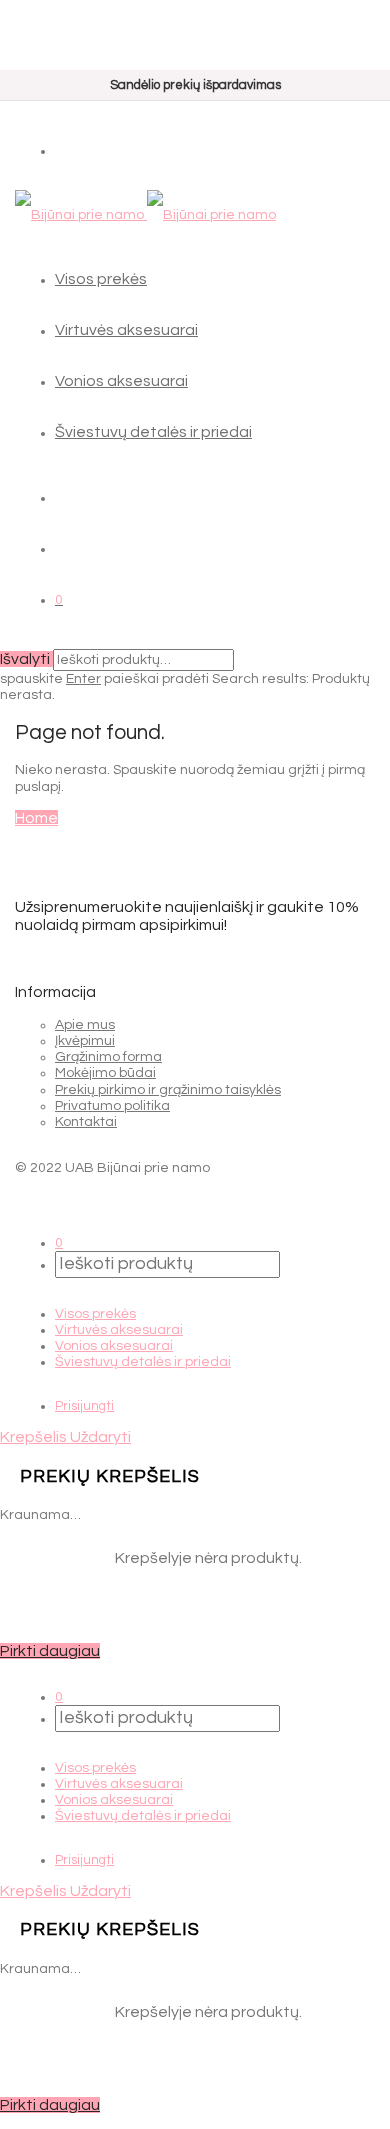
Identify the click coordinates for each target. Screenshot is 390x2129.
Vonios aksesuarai (121, 381)
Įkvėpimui (85, 1041)
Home (36, 818)
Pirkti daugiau (50, 1651)
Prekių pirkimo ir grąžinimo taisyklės (168, 1090)
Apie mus (85, 1025)
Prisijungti (84, 1406)
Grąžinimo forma (108, 1057)
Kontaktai (86, 1122)
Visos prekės (101, 279)
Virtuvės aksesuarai (126, 330)
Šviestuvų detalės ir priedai (153, 432)
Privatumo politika (112, 1106)
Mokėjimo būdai (105, 1073)
